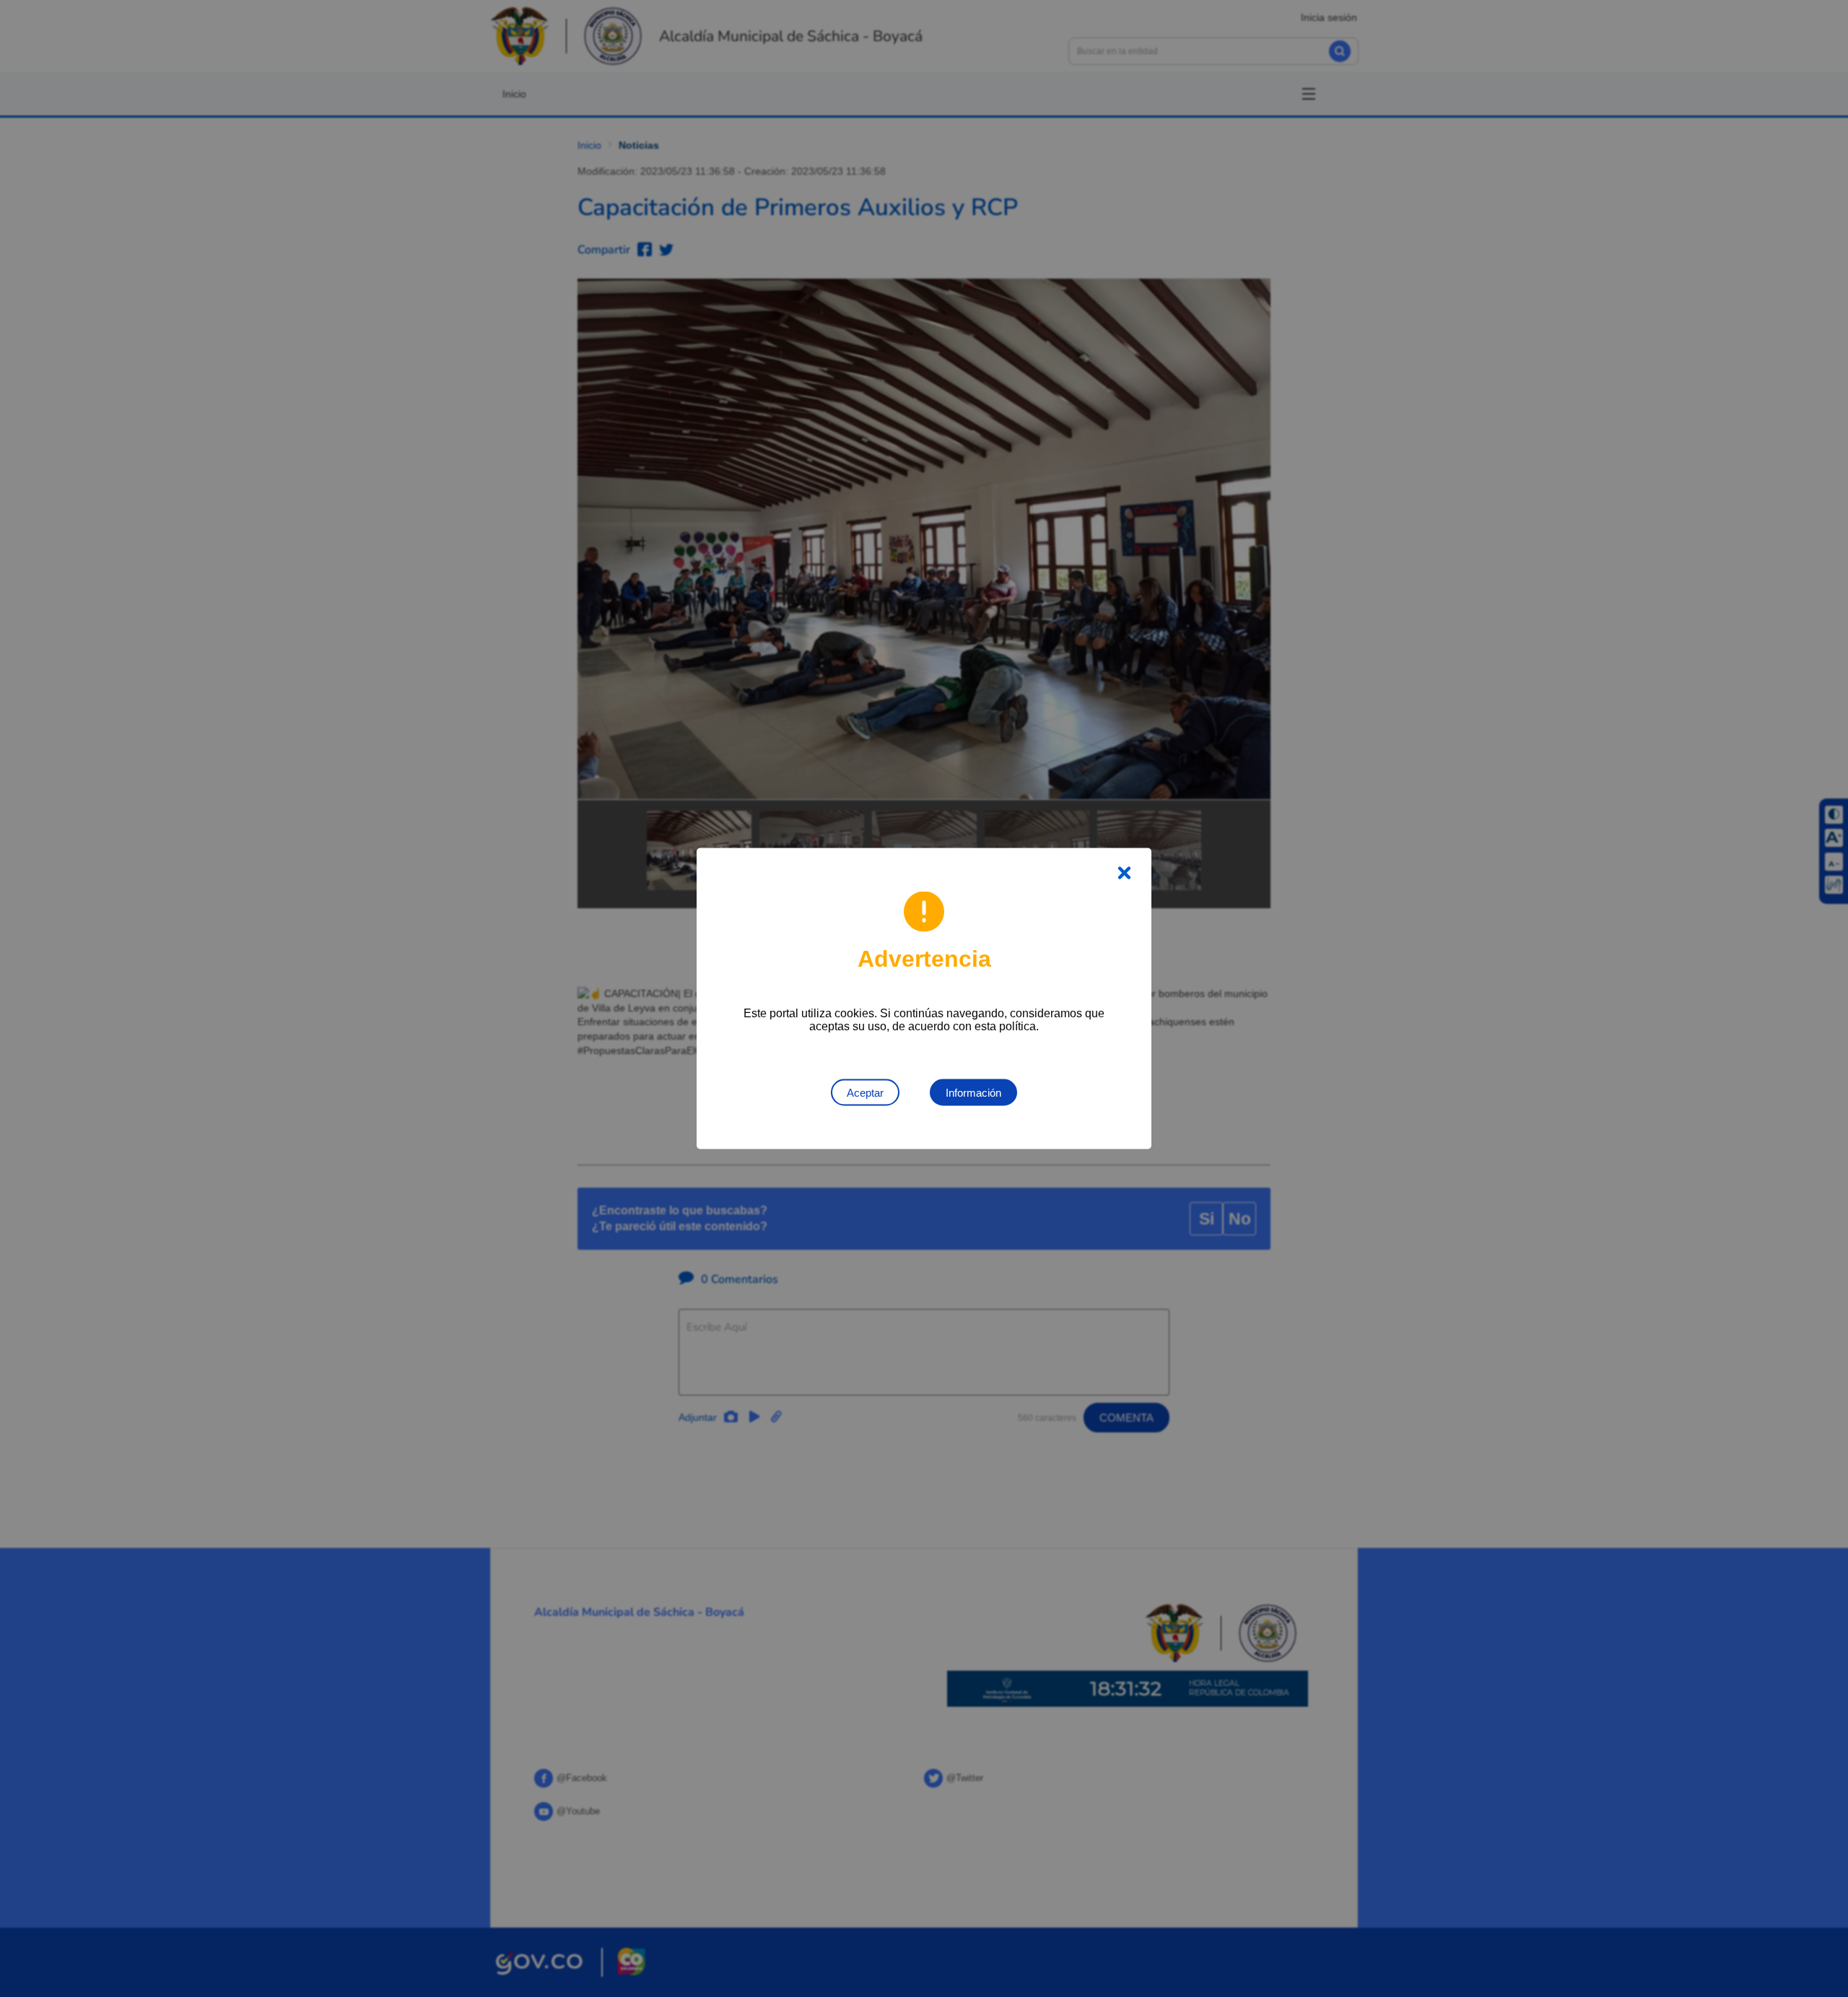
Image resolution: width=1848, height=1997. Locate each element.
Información (973, 1093)
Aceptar (865, 1093)
